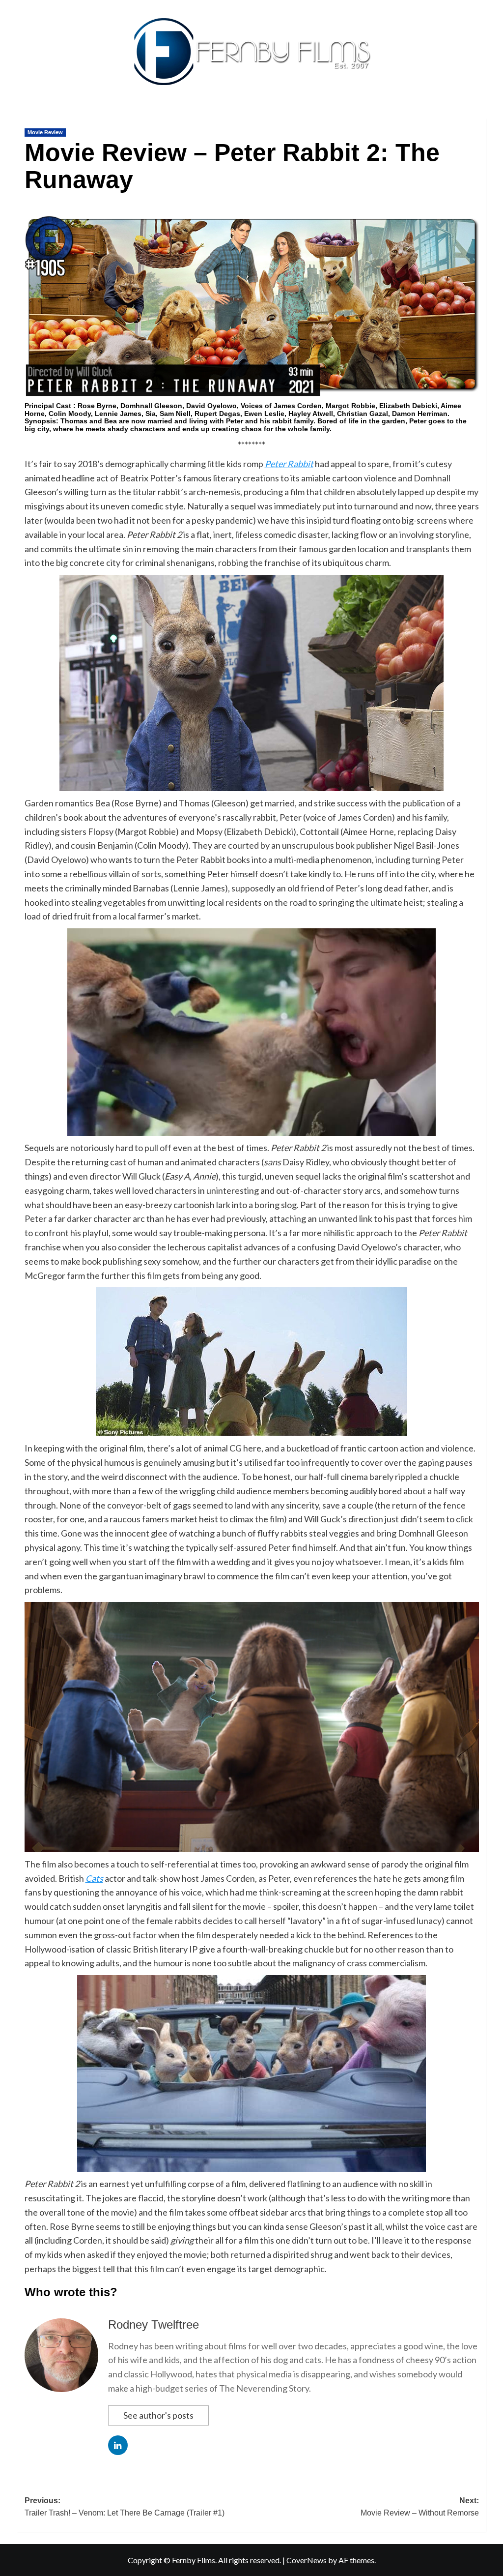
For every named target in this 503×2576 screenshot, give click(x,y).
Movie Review (45, 132)
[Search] (480, 116)
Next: (420, 2507)
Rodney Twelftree (154, 2324)
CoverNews (307, 2560)
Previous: (125, 2507)
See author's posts (158, 2415)
